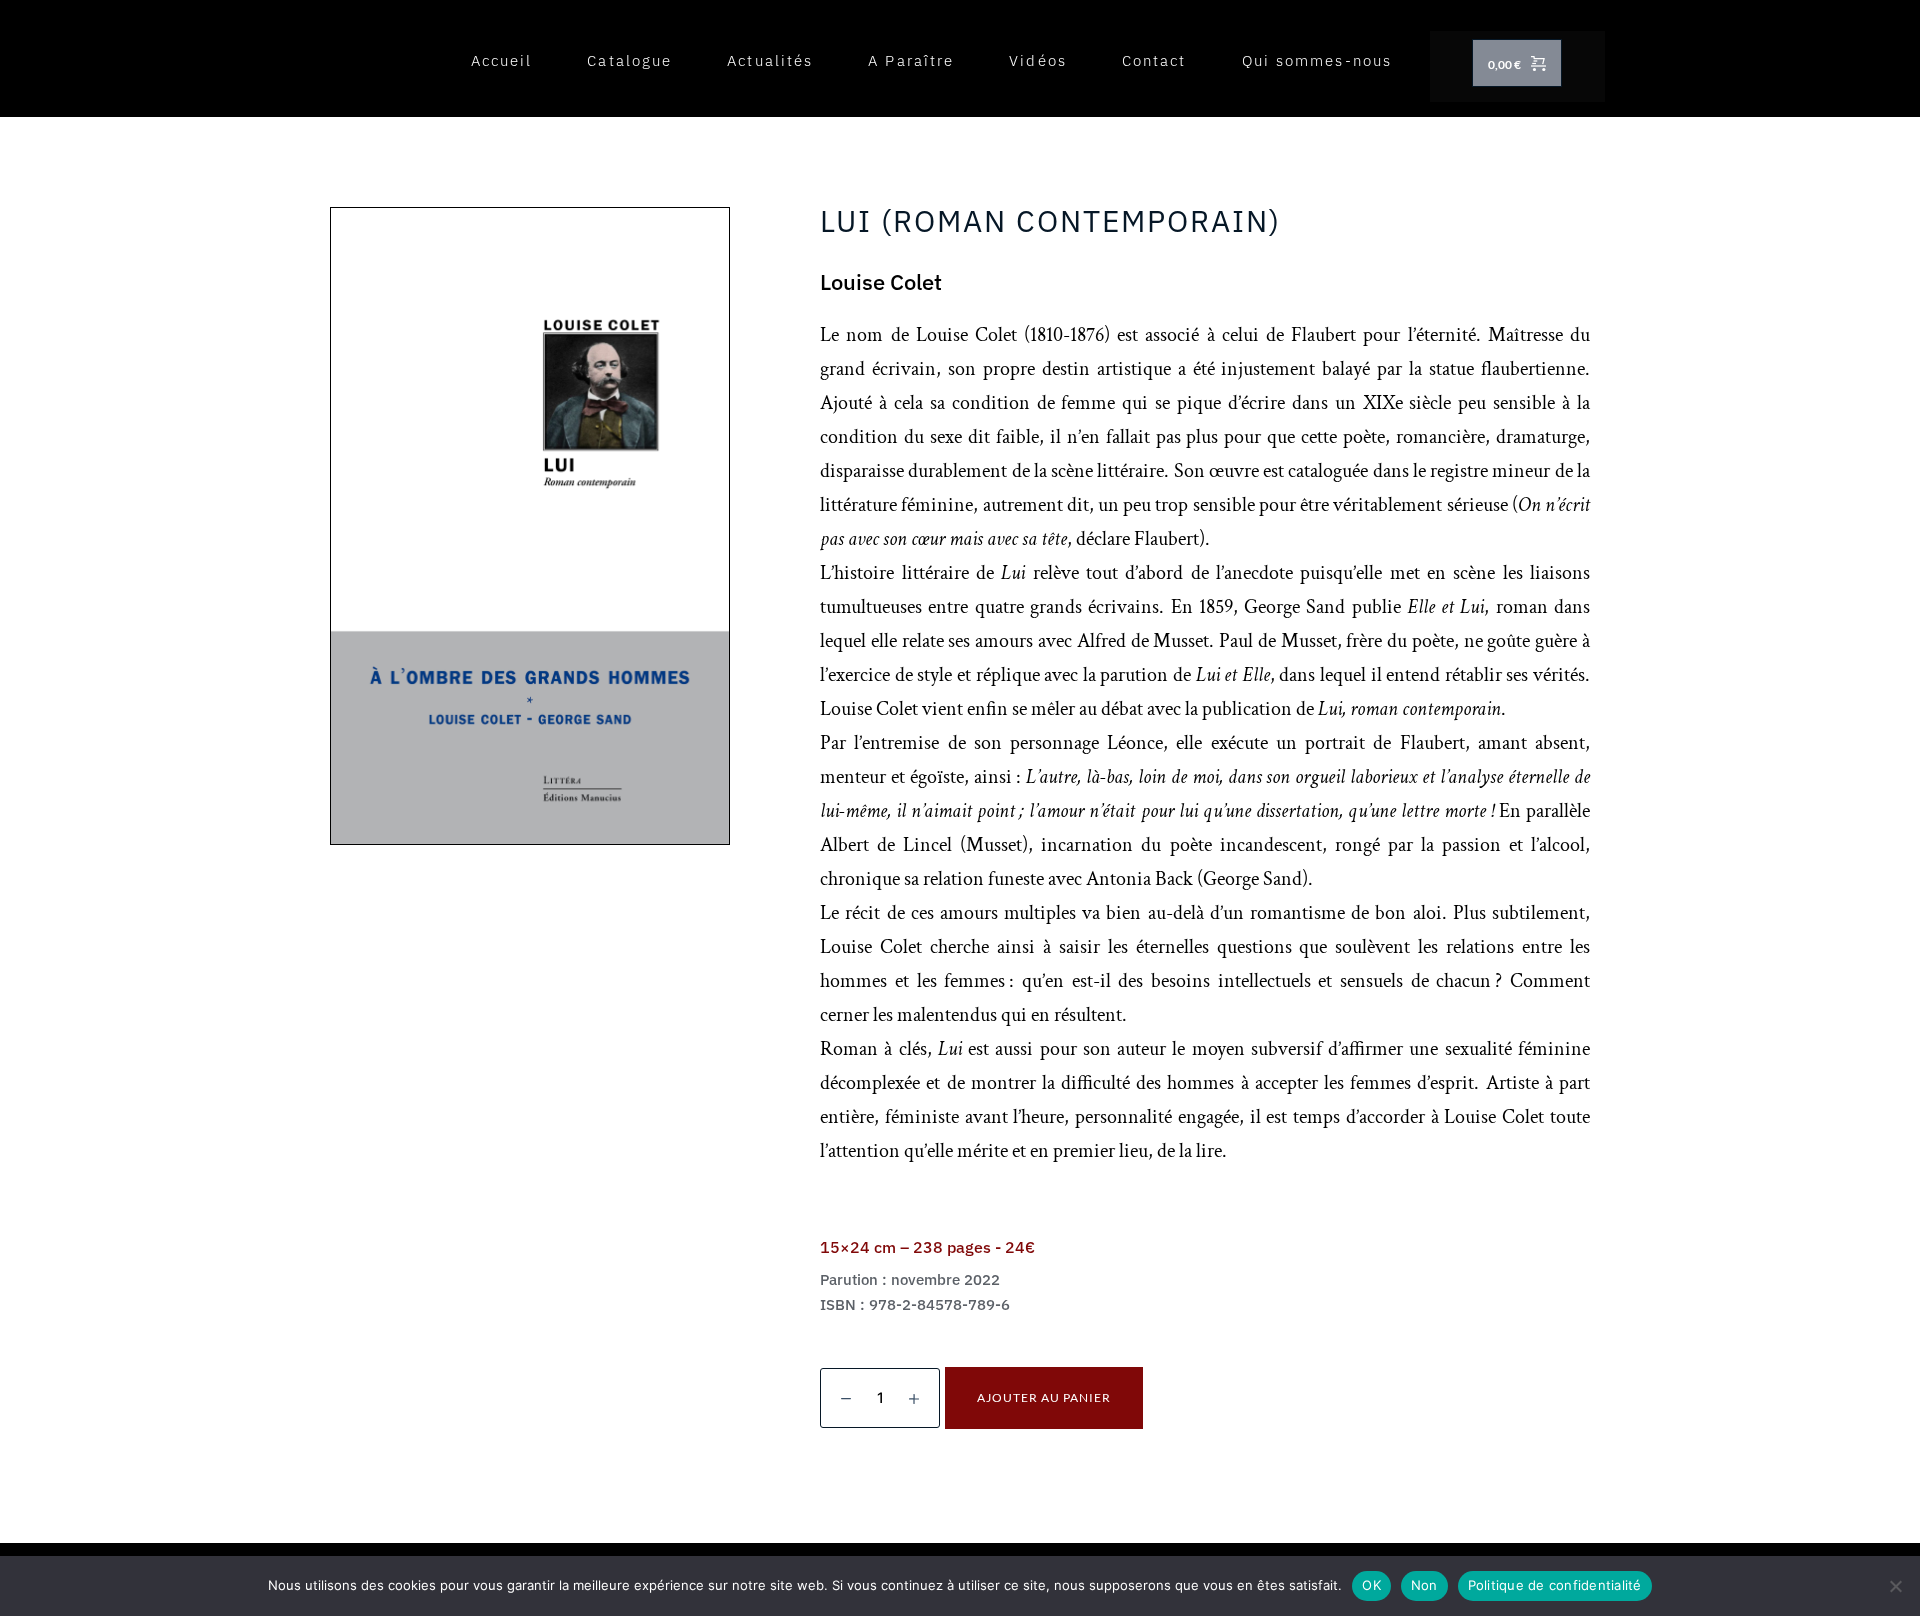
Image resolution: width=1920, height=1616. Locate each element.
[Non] (1895, 1586)
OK (1371, 1585)
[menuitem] (502, 61)
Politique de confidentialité (1555, 1585)
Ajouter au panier (1044, 1397)
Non (1424, 1585)
